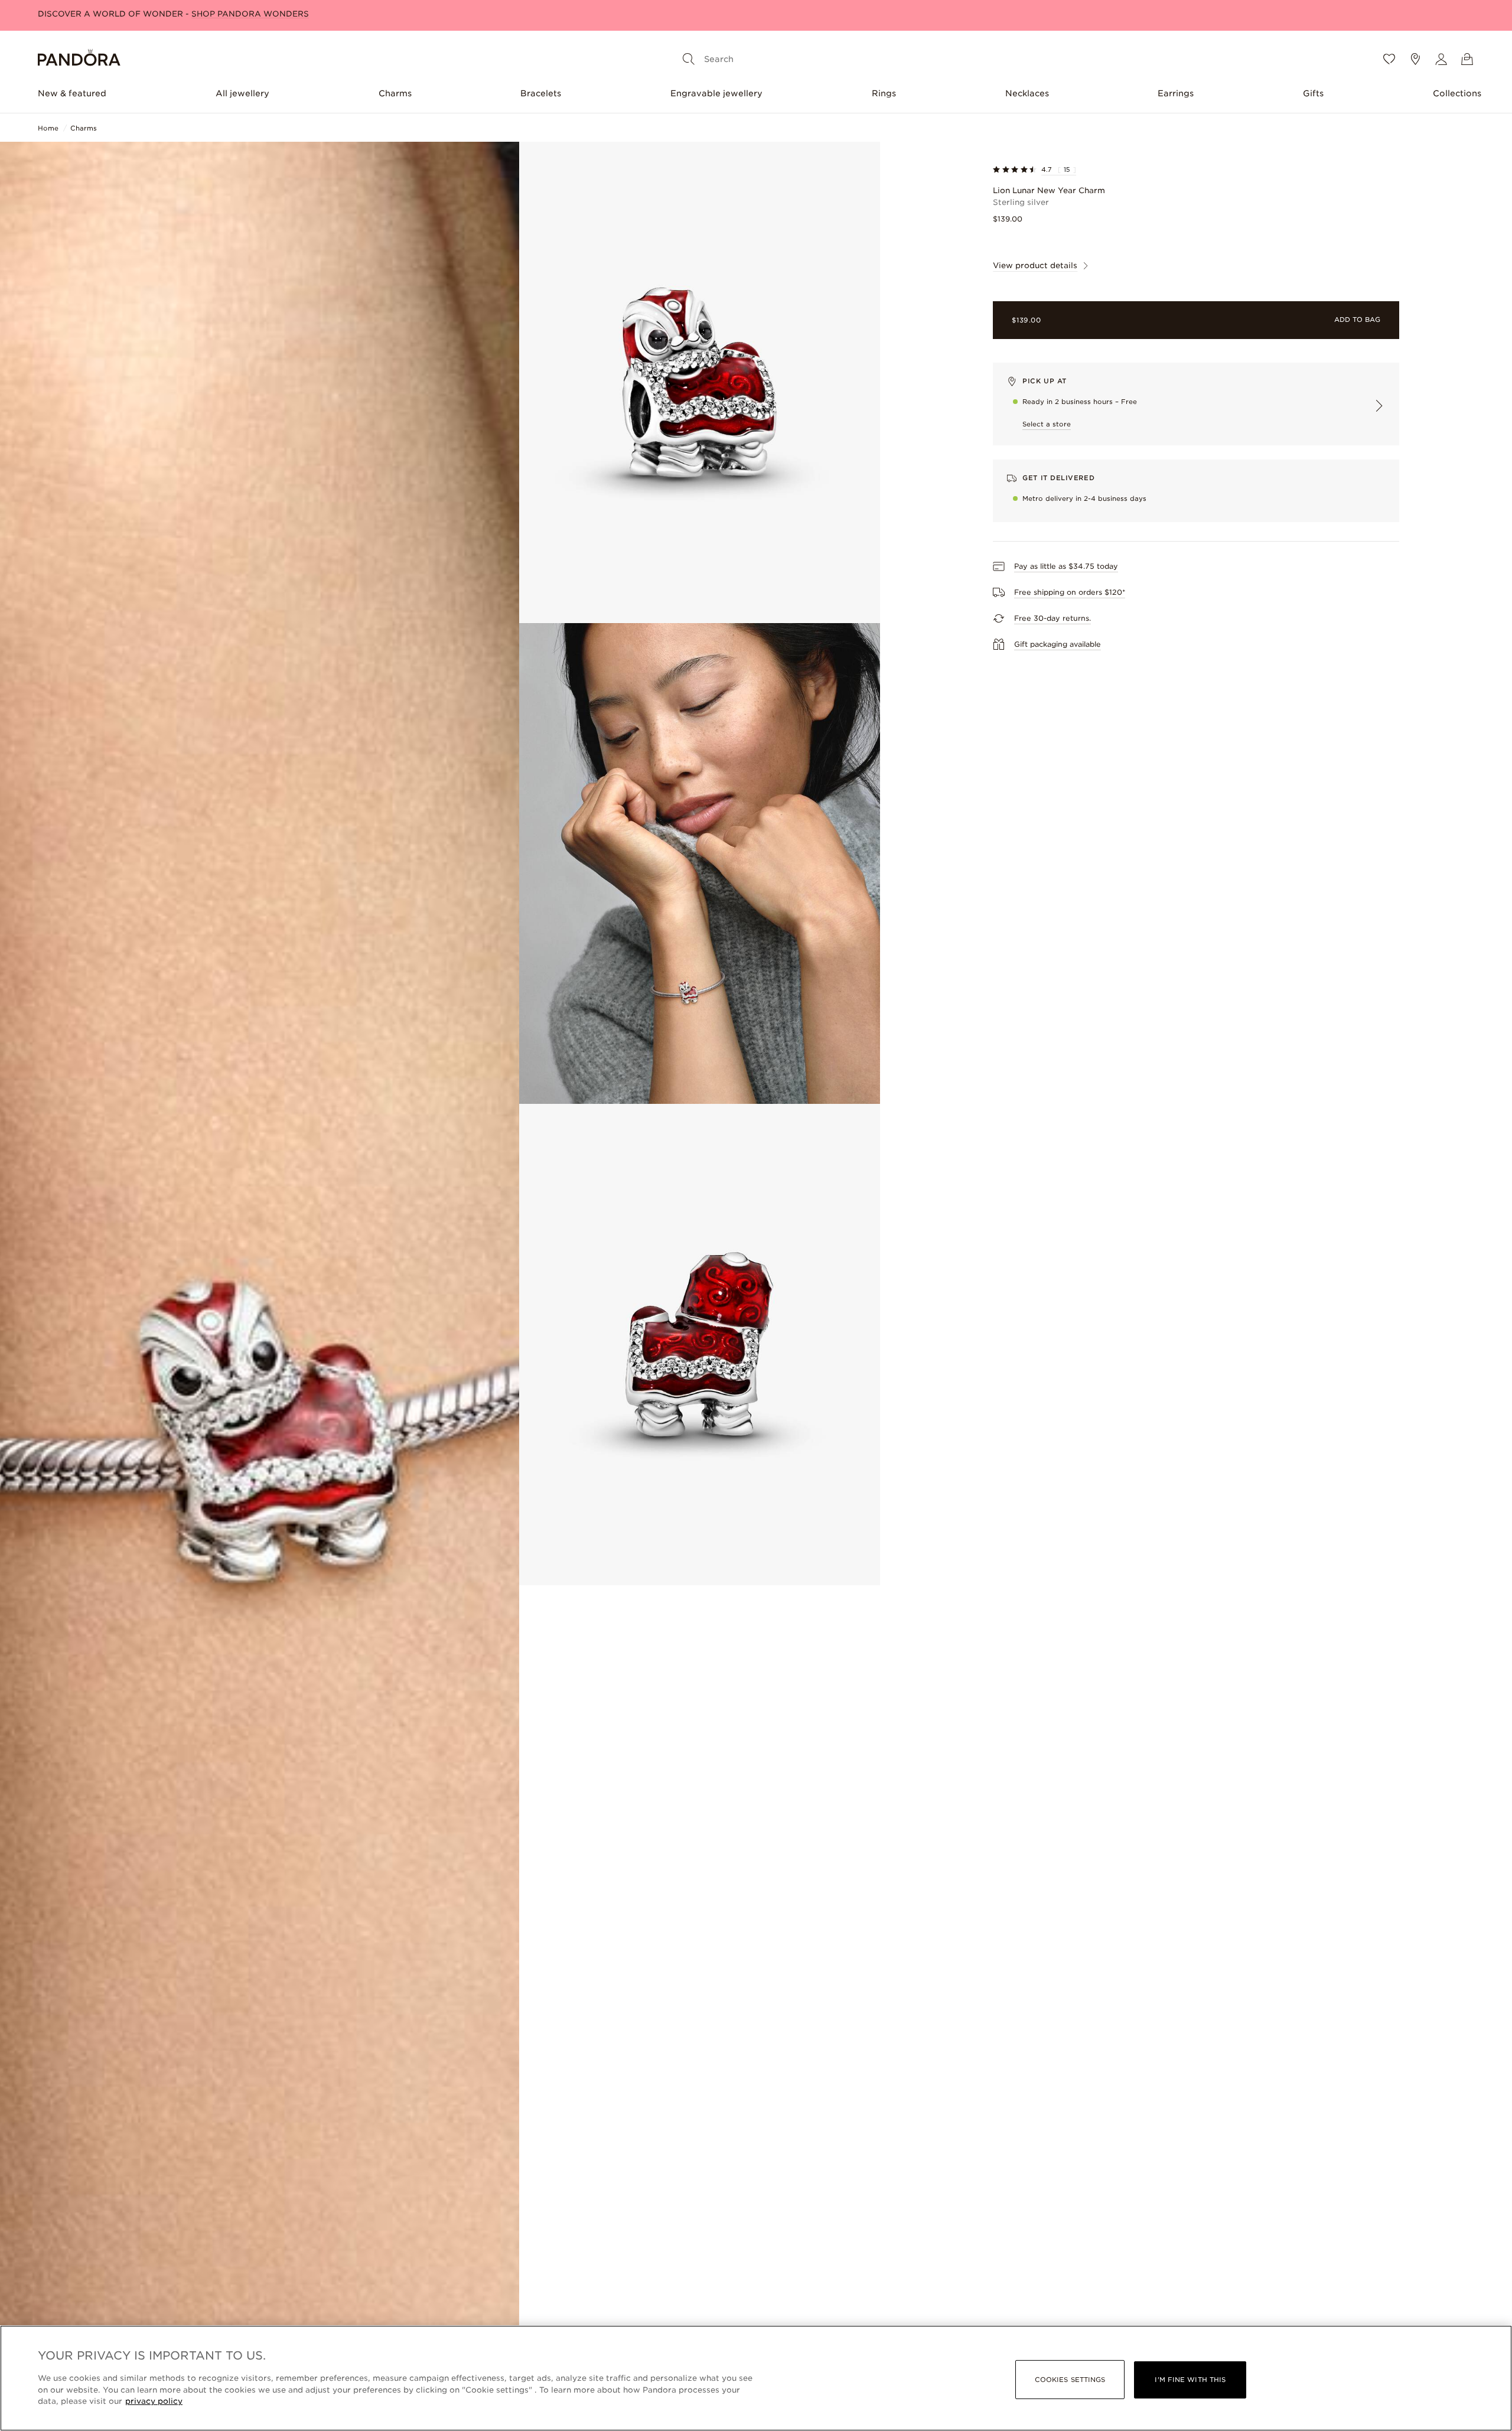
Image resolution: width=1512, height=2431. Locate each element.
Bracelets (541, 93)
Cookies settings (1070, 2380)
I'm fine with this (1190, 2380)
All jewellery (242, 93)
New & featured (72, 93)
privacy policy (154, 2401)
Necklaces (1027, 93)
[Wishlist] (1389, 59)
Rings (884, 93)
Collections (1457, 93)
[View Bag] (1467, 59)
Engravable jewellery (716, 93)
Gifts (1313, 93)
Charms (395, 93)
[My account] (1441, 59)
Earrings (1176, 93)
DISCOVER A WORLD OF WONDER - (173, 14)
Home (48, 128)
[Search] (689, 59)
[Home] (79, 59)
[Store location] (1415, 59)
